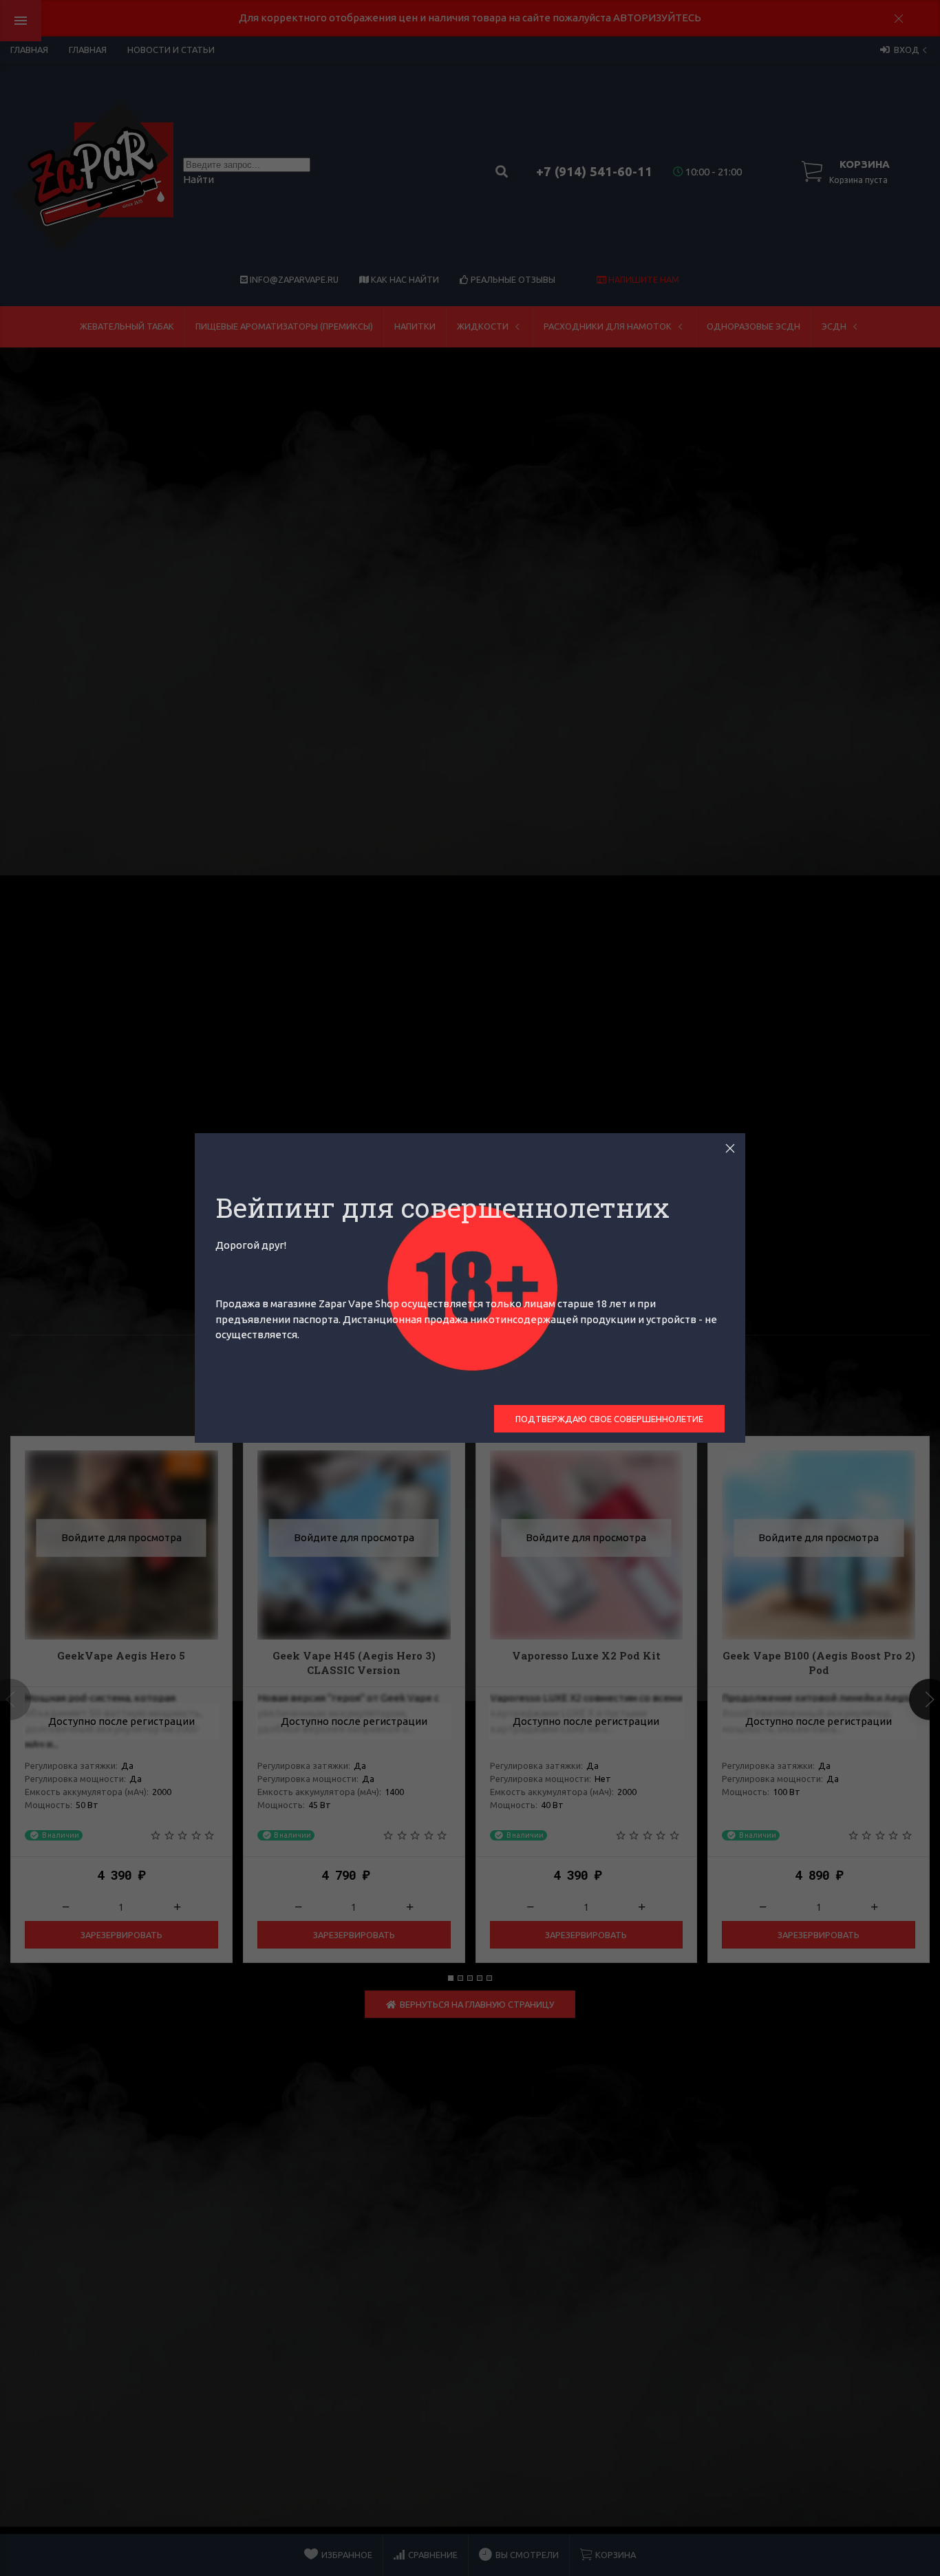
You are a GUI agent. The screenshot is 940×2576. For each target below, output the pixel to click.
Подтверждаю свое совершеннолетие (609, 1419)
